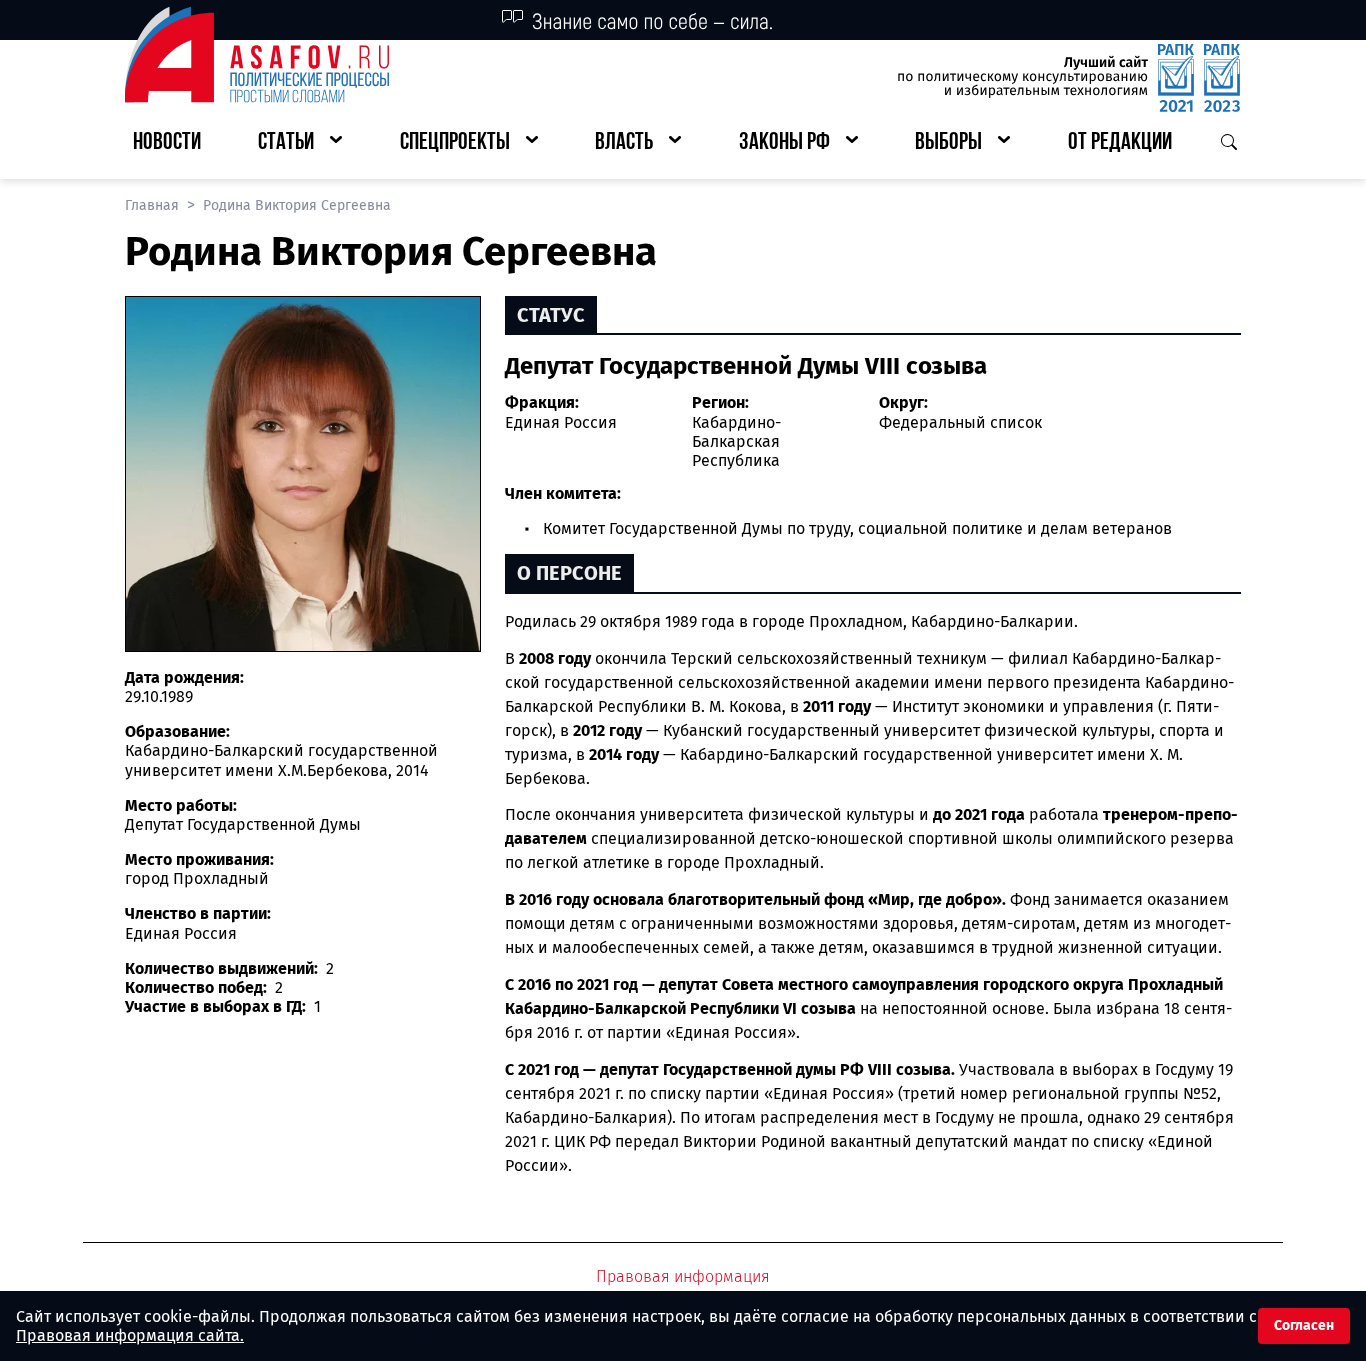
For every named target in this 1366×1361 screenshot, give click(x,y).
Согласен (1304, 1325)
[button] (300, 143)
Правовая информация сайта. (130, 1335)
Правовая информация (683, 1276)
